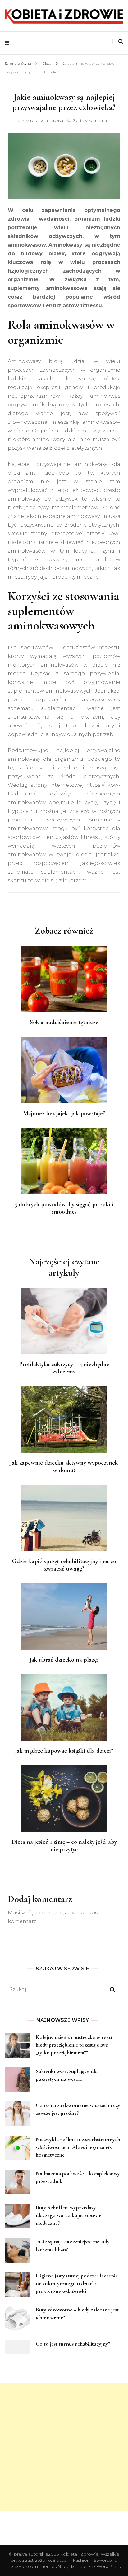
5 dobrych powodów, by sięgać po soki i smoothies (64, 1208)
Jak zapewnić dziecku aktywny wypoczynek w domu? (64, 1466)
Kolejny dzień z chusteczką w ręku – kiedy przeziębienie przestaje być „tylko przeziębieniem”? (76, 2045)
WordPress (109, 2566)
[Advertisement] (64, 2447)
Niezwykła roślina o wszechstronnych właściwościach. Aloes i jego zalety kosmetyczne (78, 2147)
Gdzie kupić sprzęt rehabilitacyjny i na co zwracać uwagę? (64, 1565)
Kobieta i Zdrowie (79, 2554)
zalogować (49, 1913)
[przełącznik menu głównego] (9, 43)
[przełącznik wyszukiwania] (121, 42)
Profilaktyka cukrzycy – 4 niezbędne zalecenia (64, 1368)
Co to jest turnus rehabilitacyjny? (73, 2344)
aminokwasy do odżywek (43, 499)
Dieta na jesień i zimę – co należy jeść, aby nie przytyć (64, 1846)
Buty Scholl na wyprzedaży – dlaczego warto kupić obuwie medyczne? (69, 2215)
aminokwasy (24, 759)
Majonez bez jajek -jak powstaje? (64, 1113)
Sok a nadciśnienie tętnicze (64, 1022)
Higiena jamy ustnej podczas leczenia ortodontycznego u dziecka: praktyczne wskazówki (77, 2283)
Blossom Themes (37, 2566)
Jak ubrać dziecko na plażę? (64, 1660)
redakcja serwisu (47, 120)
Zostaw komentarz (92, 120)
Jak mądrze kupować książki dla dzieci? (64, 1751)
